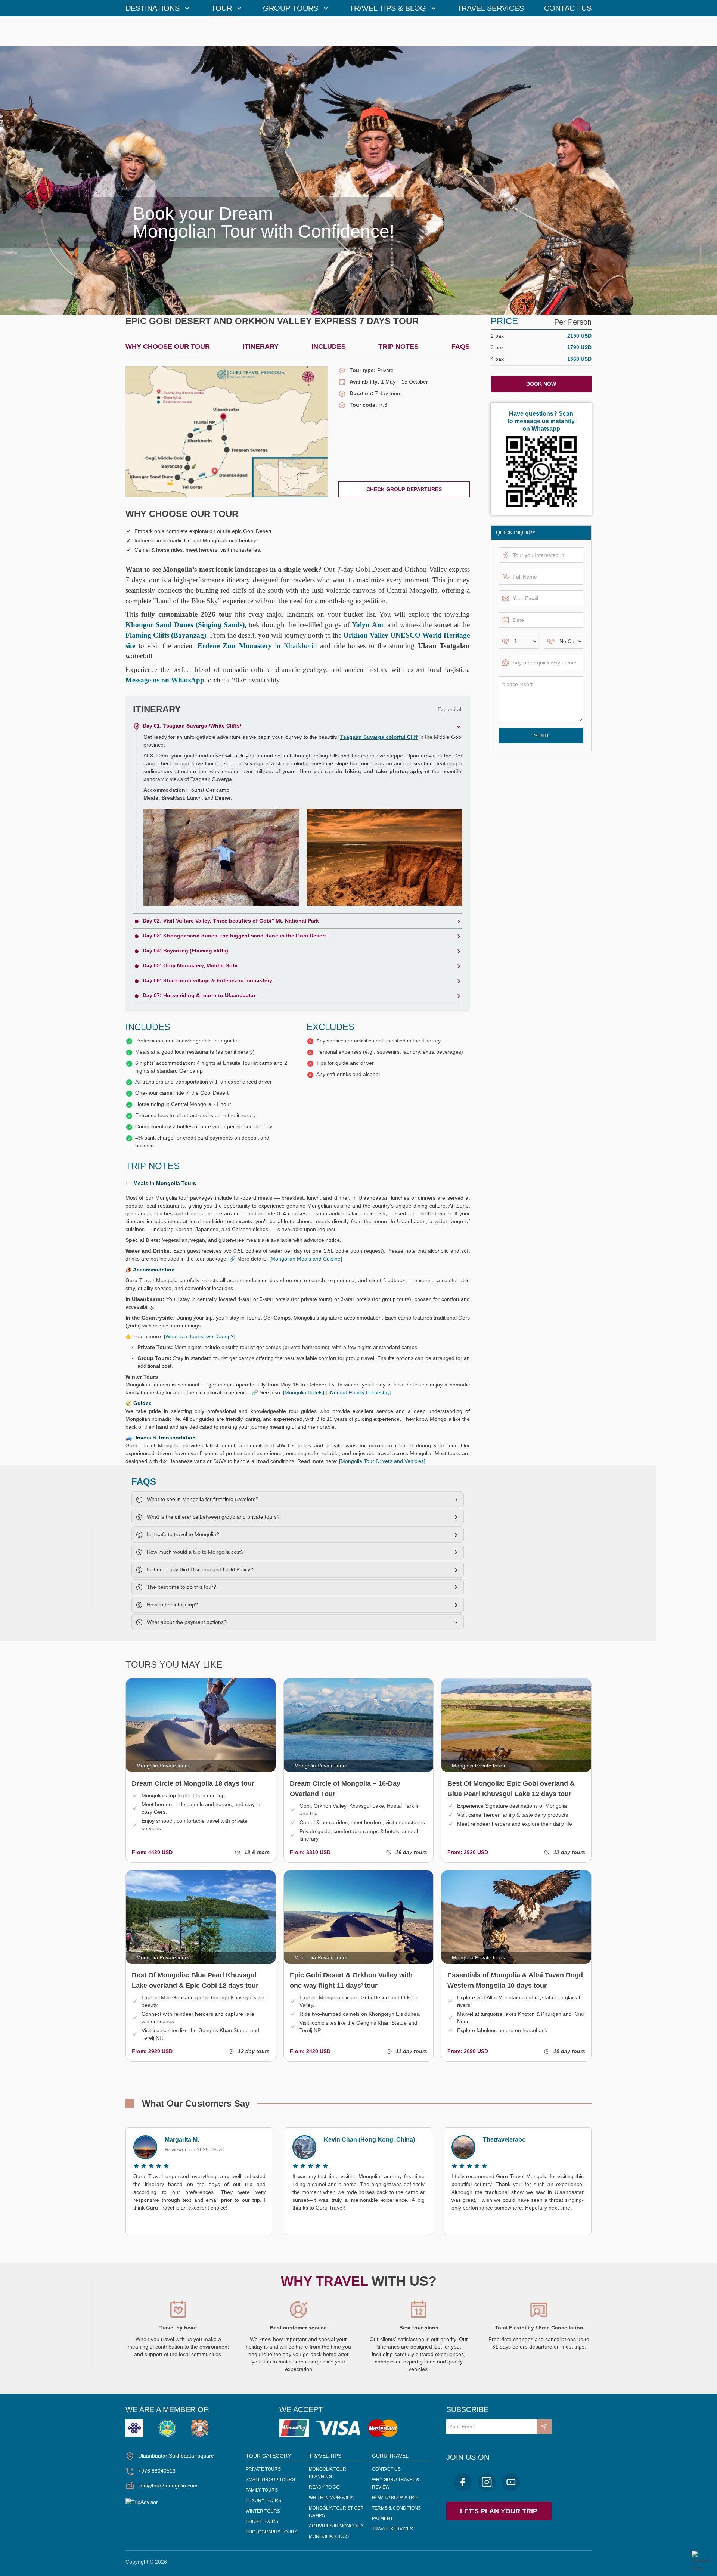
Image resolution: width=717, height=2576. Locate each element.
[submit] (544, 2427)
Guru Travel (390, 2456)
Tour (221, 8)
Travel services (392, 2529)
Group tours (291, 8)
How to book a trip (395, 2498)
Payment (382, 2518)
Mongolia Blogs (329, 2536)
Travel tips (325, 2456)
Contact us (568, 8)
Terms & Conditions (396, 2508)
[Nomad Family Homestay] (360, 1392)
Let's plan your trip (499, 2511)
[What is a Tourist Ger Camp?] (200, 1336)
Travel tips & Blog (388, 8)
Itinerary (261, 347)
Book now (541, 384)
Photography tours (271, 2532)
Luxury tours (263, 2501)
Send (541, 735)
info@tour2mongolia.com (168, 2486)
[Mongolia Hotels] (304, 1392)
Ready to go (324, 2487)
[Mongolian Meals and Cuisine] (306, 1259)
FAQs (461, 347)
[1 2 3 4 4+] (519, 641)
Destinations (153, 8)
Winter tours (263, 2511)
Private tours (263, 2469)
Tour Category (268, 2456)
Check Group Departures (404, 489)
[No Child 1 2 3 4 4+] (564, 641)
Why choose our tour (168, 347)
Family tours (262, 2490)
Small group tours (270, 2480)
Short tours (262, 2521)
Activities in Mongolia (336, 2526)
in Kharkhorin (257, 646)
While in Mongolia (331, 2498)
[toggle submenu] (187, 8)
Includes (329, 347)
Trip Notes (398, 347)
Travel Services (491, 8)
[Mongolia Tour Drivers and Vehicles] (382, 1461)
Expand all (450, 709)
